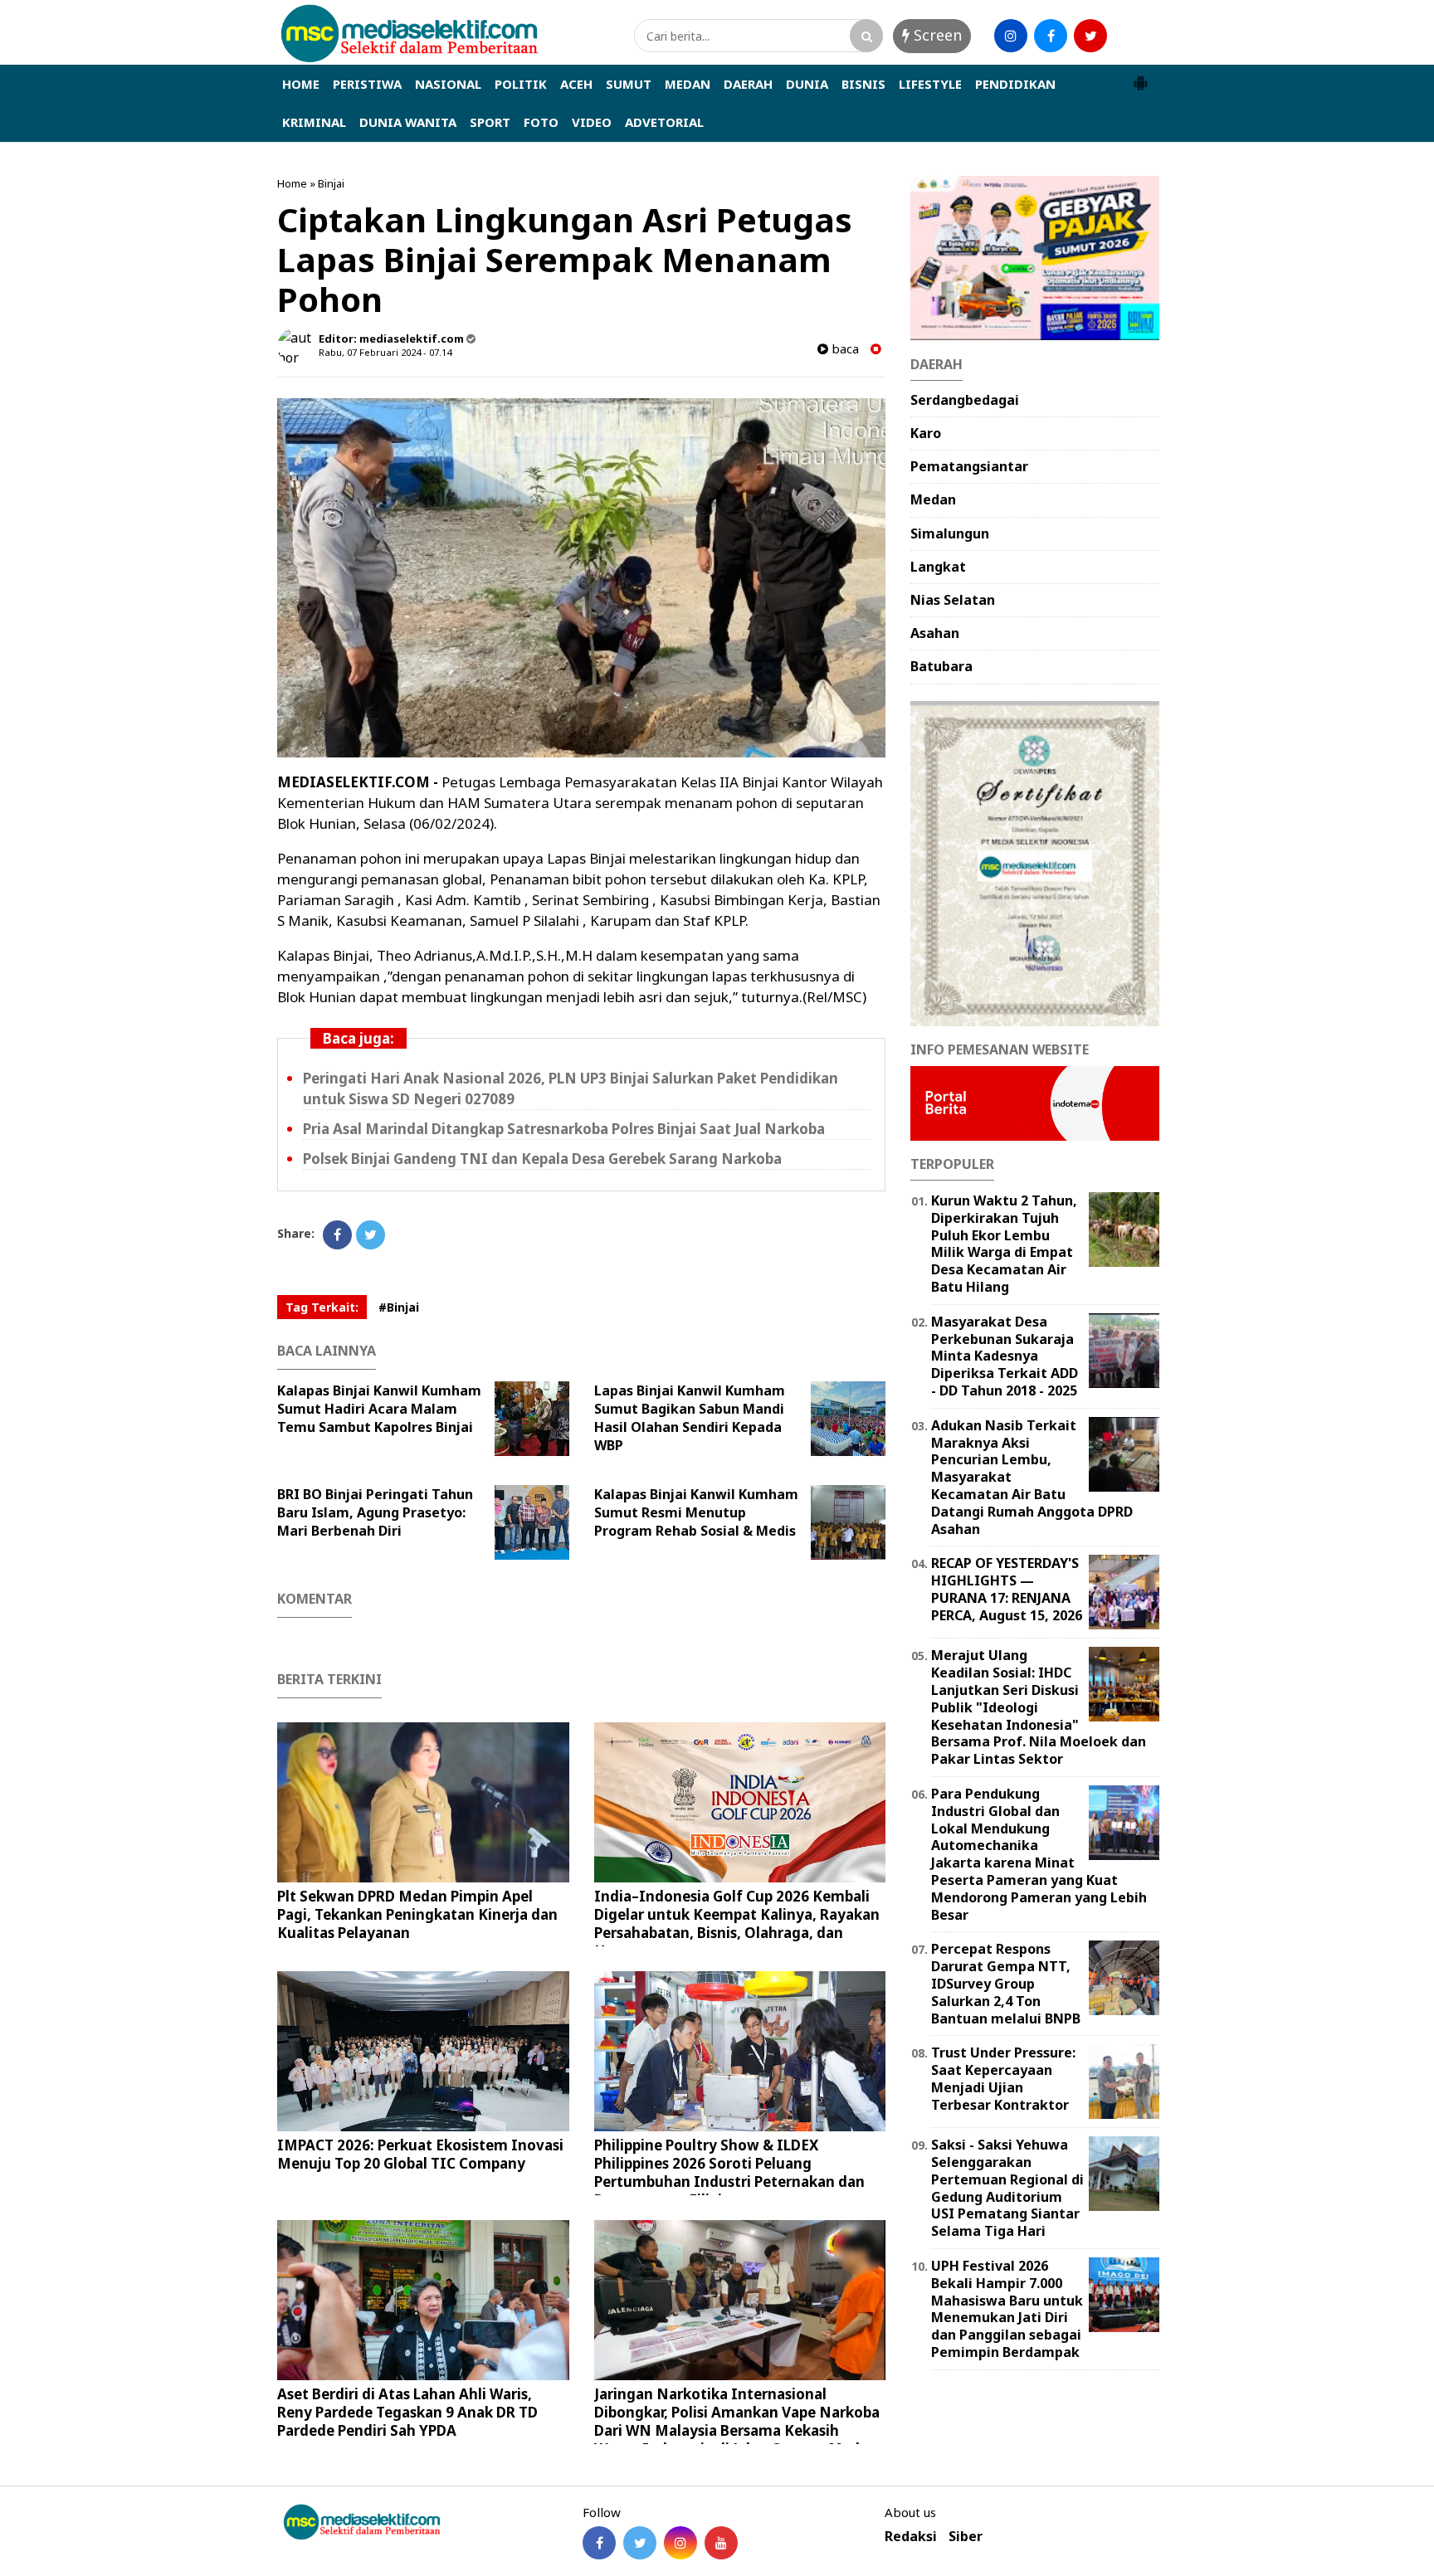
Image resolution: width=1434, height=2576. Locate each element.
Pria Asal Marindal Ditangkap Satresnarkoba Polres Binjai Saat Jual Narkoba (564, 1129)
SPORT (490, 122)
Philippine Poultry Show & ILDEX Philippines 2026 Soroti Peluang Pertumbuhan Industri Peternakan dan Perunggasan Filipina (729, 2172)
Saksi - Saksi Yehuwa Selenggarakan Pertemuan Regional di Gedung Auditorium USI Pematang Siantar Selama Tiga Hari (1007, 2188)
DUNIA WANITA (408, 122)
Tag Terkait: (322, 1307)
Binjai (331, 183)
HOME (301, 84)
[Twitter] (371, 1235)
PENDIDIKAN (1015, 84)
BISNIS (863, 84)
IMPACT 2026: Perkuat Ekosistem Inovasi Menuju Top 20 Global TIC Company (420, 2154)
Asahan (935, 633)
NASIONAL (448, 84)
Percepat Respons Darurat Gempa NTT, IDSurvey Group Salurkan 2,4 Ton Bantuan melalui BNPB (1006, 1983)
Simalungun (950, 533)
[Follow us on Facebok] (599, 2543)
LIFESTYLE (930, 84)
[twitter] (1090, 36)
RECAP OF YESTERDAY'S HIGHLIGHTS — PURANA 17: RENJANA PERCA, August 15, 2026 (1007, 1589)
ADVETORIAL (664, 122)
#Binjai (399, 1307)
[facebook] (1051, 36)
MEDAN (688, 84)
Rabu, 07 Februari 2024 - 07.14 (385, 352)
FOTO (541, 122)
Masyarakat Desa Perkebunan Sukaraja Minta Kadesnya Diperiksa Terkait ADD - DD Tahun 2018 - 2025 (1005, 1356)
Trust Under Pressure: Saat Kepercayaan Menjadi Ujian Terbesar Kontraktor (1003, 2078)
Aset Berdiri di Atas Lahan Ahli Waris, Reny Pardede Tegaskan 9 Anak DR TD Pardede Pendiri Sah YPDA (407, 2412)
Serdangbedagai (965, 400)
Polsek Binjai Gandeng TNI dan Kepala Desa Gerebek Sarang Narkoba (542, 1159)
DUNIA (807, 84)
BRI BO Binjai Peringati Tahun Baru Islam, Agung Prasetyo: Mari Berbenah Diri (375, 1512)
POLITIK (521, 84)
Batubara (941, 666)
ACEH (576, 84)
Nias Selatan (953, 600)
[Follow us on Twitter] (640, 2543)
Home (292, 183)
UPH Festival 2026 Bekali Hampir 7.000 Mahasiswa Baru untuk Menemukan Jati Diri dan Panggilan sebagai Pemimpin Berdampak (1007, 2309)
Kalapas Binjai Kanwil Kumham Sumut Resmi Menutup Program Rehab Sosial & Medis (696, 1512)
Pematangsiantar (969, 466)
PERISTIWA (367, 84)
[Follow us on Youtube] (721, 2543)
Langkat (938, 567)
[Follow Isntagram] (680, 2543)
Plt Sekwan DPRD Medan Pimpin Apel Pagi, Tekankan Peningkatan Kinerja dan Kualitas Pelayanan (417, 1914)
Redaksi (911, 2537)
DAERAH (748, 84)
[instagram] (1011, 36)
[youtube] (1130, 36)
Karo (926, 433)
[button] (1140, 76)
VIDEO (592, 122)
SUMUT (629, 84)
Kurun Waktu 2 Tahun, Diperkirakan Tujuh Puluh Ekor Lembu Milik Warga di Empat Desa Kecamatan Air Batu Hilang (1004, 1244)
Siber (966, 2537)
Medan (933, 499)
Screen (936, 35)
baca (844, 349)
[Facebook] (337, 1235)
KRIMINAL (314, 122)
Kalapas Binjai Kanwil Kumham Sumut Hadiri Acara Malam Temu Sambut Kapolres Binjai (379, 1409)
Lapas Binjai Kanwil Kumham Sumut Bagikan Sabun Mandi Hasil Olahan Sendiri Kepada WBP (690, 1418)
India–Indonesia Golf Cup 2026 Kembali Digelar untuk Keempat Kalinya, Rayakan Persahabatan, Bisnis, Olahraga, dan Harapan (737, 1923)
